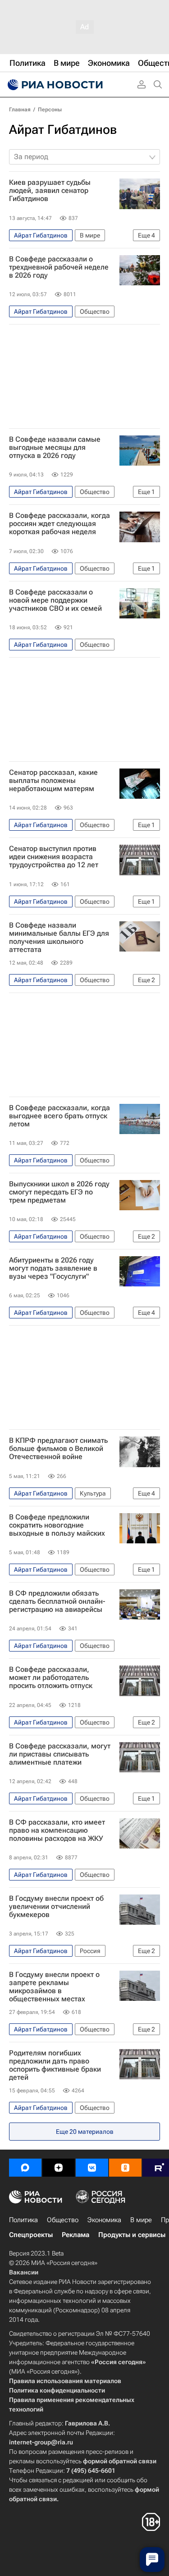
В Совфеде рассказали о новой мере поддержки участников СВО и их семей (55, 600)
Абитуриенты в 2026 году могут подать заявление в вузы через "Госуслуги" (53, 1268)
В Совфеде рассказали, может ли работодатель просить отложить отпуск (51, 1678)
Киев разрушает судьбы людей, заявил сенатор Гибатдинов (50, 191)
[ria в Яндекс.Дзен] (59, 2168)
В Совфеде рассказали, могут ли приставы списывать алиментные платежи (60, 1754)
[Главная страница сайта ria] (54, 85)
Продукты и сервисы (132, 2235)
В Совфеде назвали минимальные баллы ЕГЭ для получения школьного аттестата (59, 938)
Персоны (50, 110)
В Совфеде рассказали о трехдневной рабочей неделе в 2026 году (59, 267)
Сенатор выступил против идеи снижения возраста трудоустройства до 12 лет (54, 857)
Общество (63, 2220)
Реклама (75, 2235)
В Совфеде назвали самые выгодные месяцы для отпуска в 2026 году (55, 448)
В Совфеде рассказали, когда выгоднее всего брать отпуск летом (59, 1116)
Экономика (104, 2220)
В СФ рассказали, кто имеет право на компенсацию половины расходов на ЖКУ (57, 1830)
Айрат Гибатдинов (63, 130)
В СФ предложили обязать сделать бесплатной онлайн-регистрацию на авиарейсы (57, 1601)
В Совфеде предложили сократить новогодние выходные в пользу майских (57, 1525)
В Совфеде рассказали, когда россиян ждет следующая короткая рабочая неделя (59, 524)
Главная (20, 110)
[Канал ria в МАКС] (25, 2168)
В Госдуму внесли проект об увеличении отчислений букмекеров (56, 1907)
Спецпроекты (31, 2235)
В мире (141, 2220)
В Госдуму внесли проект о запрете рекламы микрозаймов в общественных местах (54, 1987)
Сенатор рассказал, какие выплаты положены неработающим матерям (53, 781)
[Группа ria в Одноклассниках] (125, 2168)
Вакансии (24, 2272)
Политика (23, 2220)
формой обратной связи (120, 2461)
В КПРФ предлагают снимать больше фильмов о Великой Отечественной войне (58, 1449)
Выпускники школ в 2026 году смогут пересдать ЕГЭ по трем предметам (59, 1192)
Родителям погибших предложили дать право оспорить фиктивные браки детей (55, 2065)
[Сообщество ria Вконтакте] (92, 2168)
